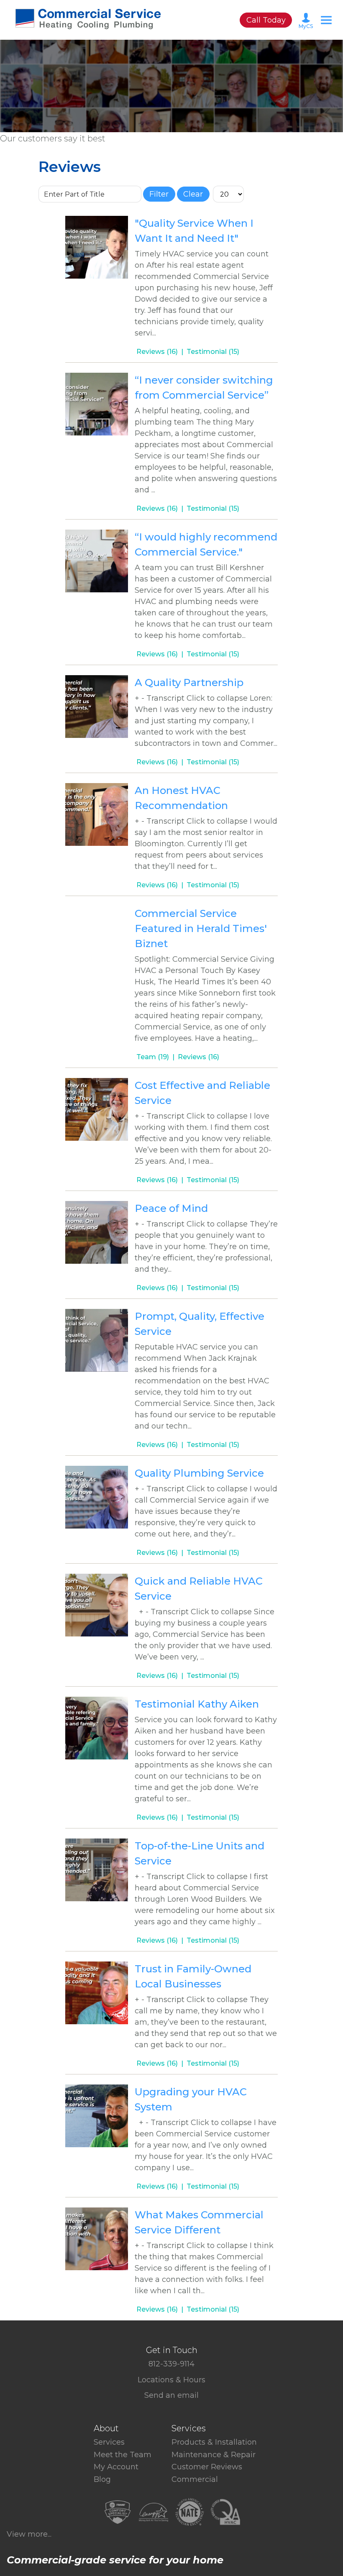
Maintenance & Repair (214, 2455)
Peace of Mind (171, 1208)
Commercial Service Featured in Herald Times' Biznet (201, 928)
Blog (102, 2479)
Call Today (266, 20)
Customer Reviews (207, 2467)
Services (109, 2442)
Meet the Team (123, 2455)
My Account (116, 2467)
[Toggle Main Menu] (326, 20)
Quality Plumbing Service (199, 1473)
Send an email (171, 2395)
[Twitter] (168, 2404)
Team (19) (153, 1057)
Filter (159, 194)
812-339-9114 (171, 2364)
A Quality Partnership (189, 682)
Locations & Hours (171, 2380)
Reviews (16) (157, 352)
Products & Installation (214, 2442)
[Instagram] (175, 2404)
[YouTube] (182, 2404)
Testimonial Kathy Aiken (197, 1704)
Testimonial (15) (213, 352)
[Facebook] (161, 2404)
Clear (193, 194)
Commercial (195, 2479)
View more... (29, 2534)
